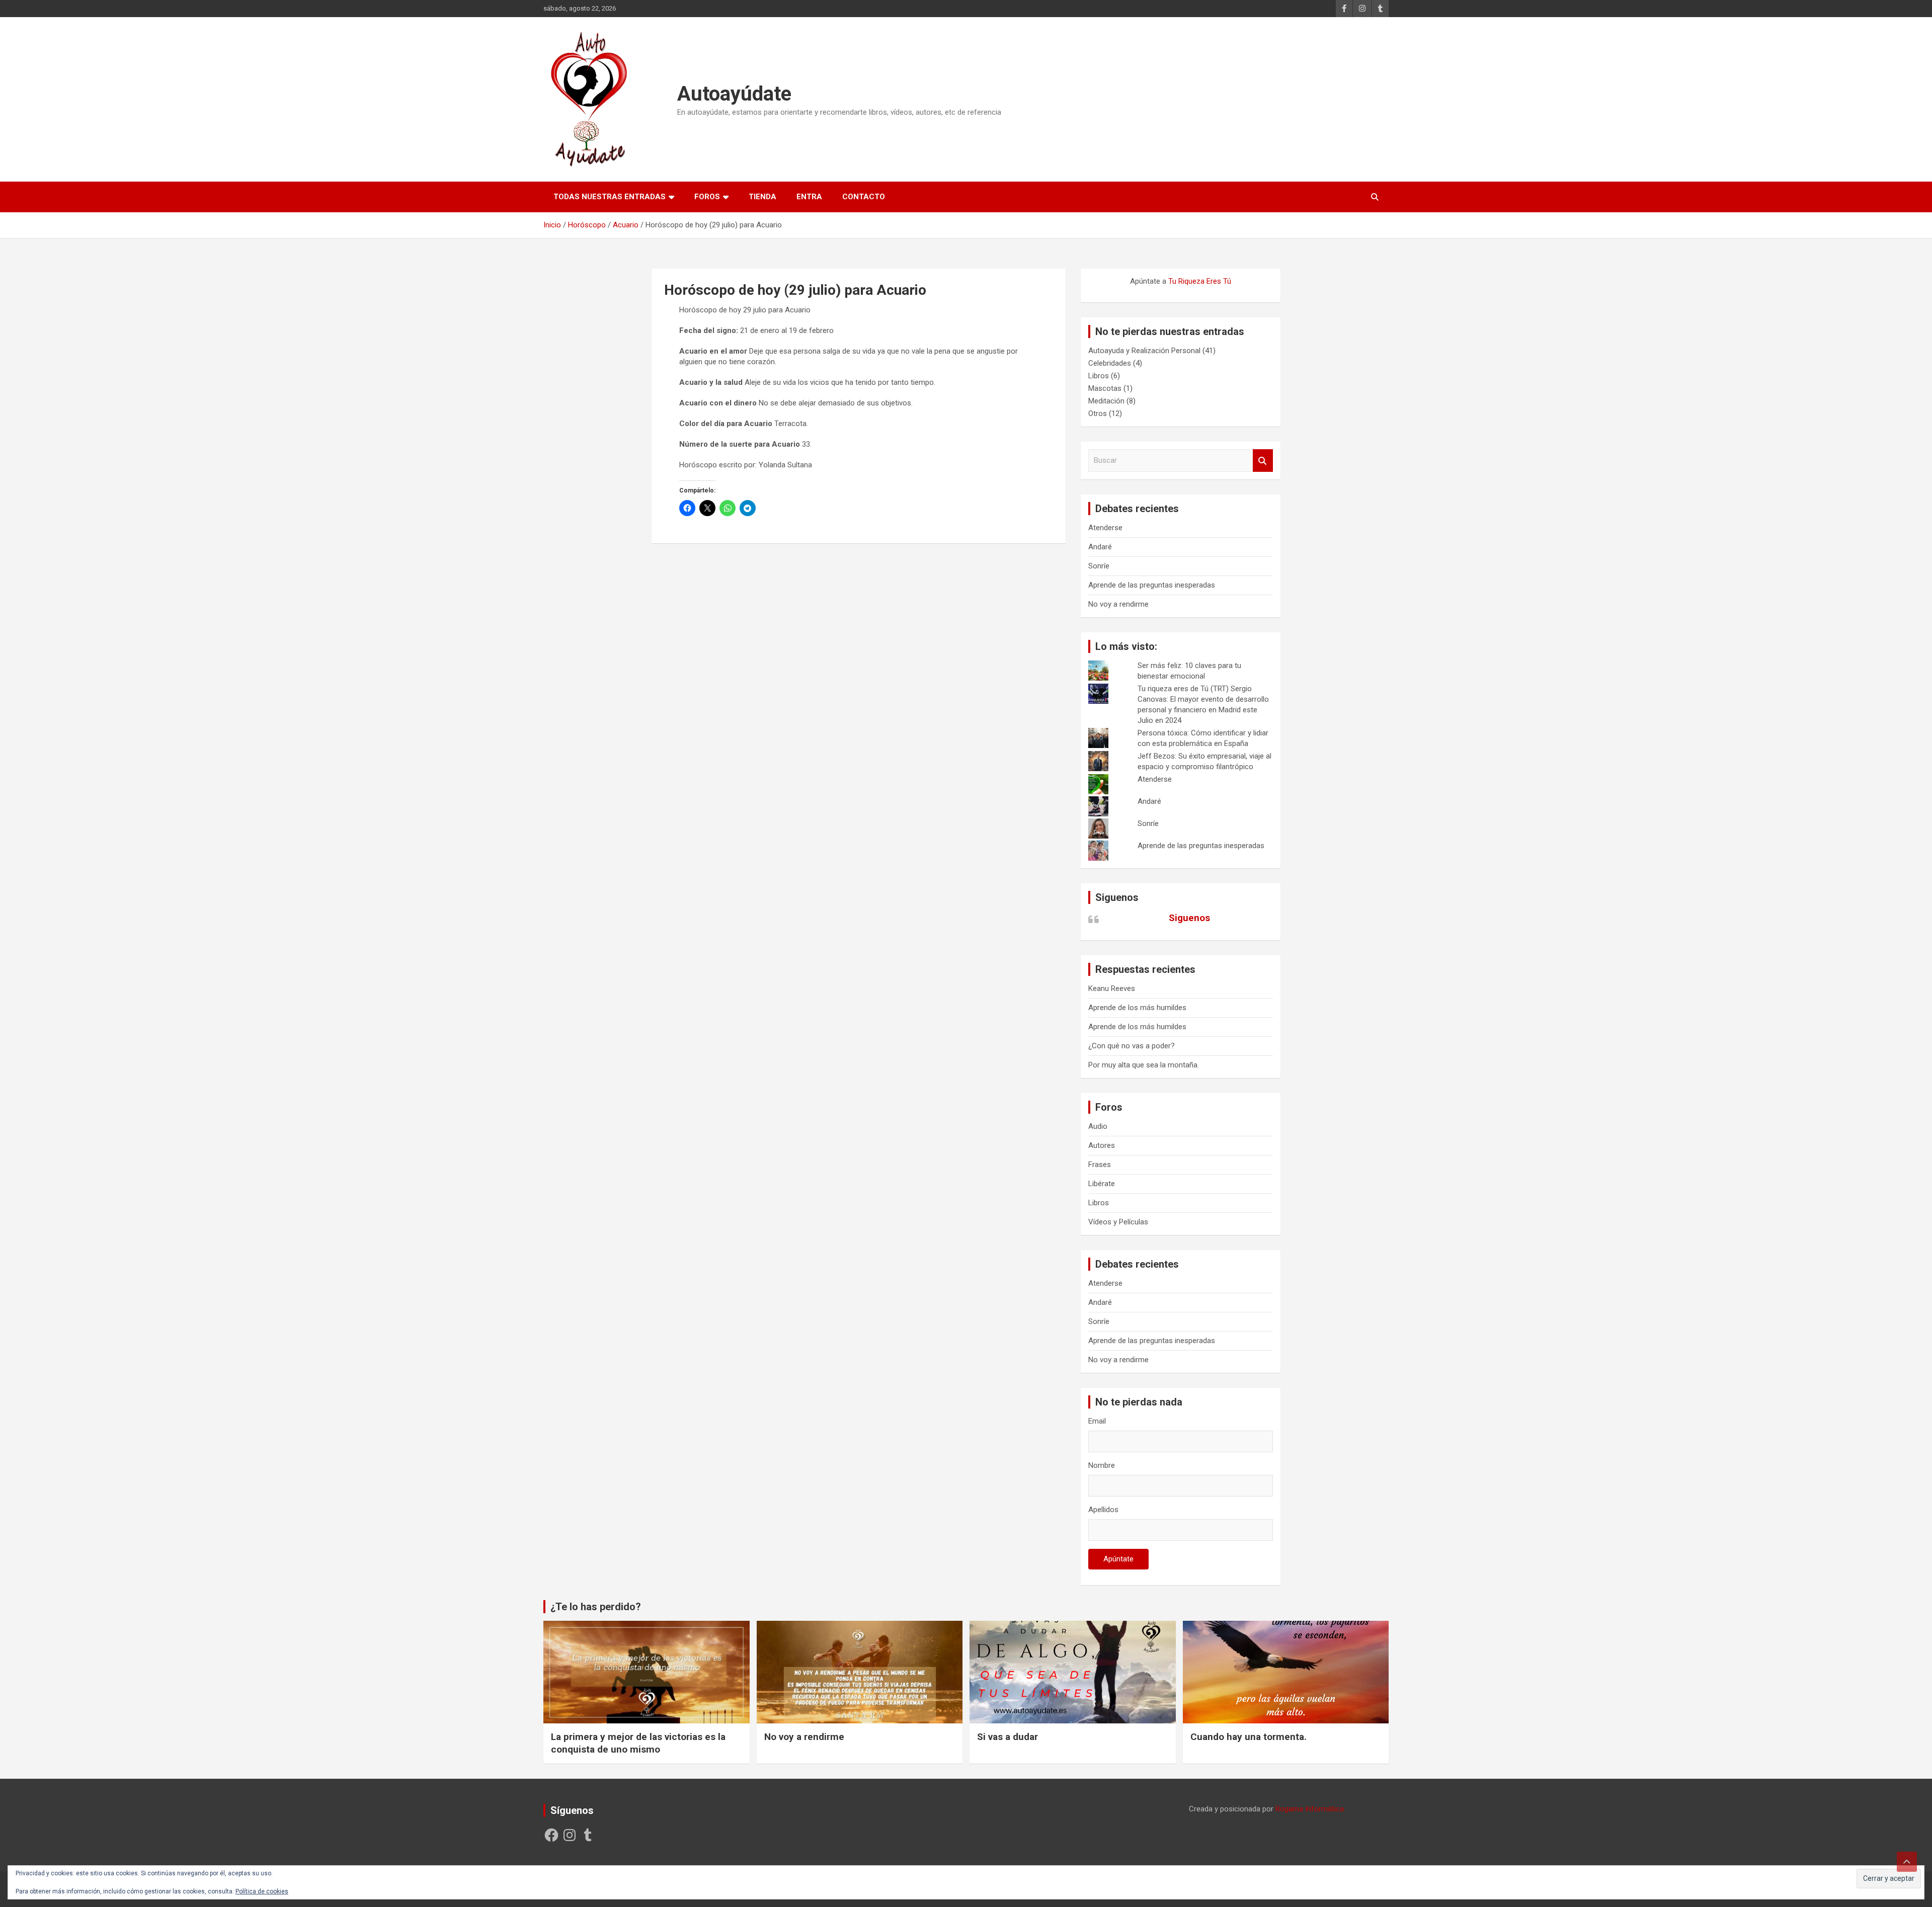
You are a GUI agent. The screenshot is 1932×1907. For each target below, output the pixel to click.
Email (1097, 1421)
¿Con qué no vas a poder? (1132, 1046)
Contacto (864, 197)
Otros (1098, 413)
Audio (1098, 1126)
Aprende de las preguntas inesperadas (1152, 585)
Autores (1102, 1145)
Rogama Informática (1310, 1809)
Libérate (1102, 1184)
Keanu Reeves (1112, 988)
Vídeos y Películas (1118, 1222)
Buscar (1263, 461)
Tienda (762, 197)
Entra (809, 197)
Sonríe (1099, 566)
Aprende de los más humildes (1137, 1008)
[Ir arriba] (1907, 1862)
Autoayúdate (734, 94)
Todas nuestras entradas (610, 197)
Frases (1100, 1165)
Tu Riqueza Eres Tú (1200, 281)
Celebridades (1110, 363)
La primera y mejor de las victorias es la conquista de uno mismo (638, 1743)
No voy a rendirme (1118, 604)
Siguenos (1117, 897)
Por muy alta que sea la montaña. (1144, 1065)
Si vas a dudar (1008, 1737)
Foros (707, 197)
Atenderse (1105, 528)
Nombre (1102, 1465)
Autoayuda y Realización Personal (1144, 351)
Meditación (1106, 401)
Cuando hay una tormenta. (1249, 1737)
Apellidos (1103, 1510)
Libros (1099, 376)
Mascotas (1105, 388)
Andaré (1100, 547)
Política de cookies (262, 1891)
